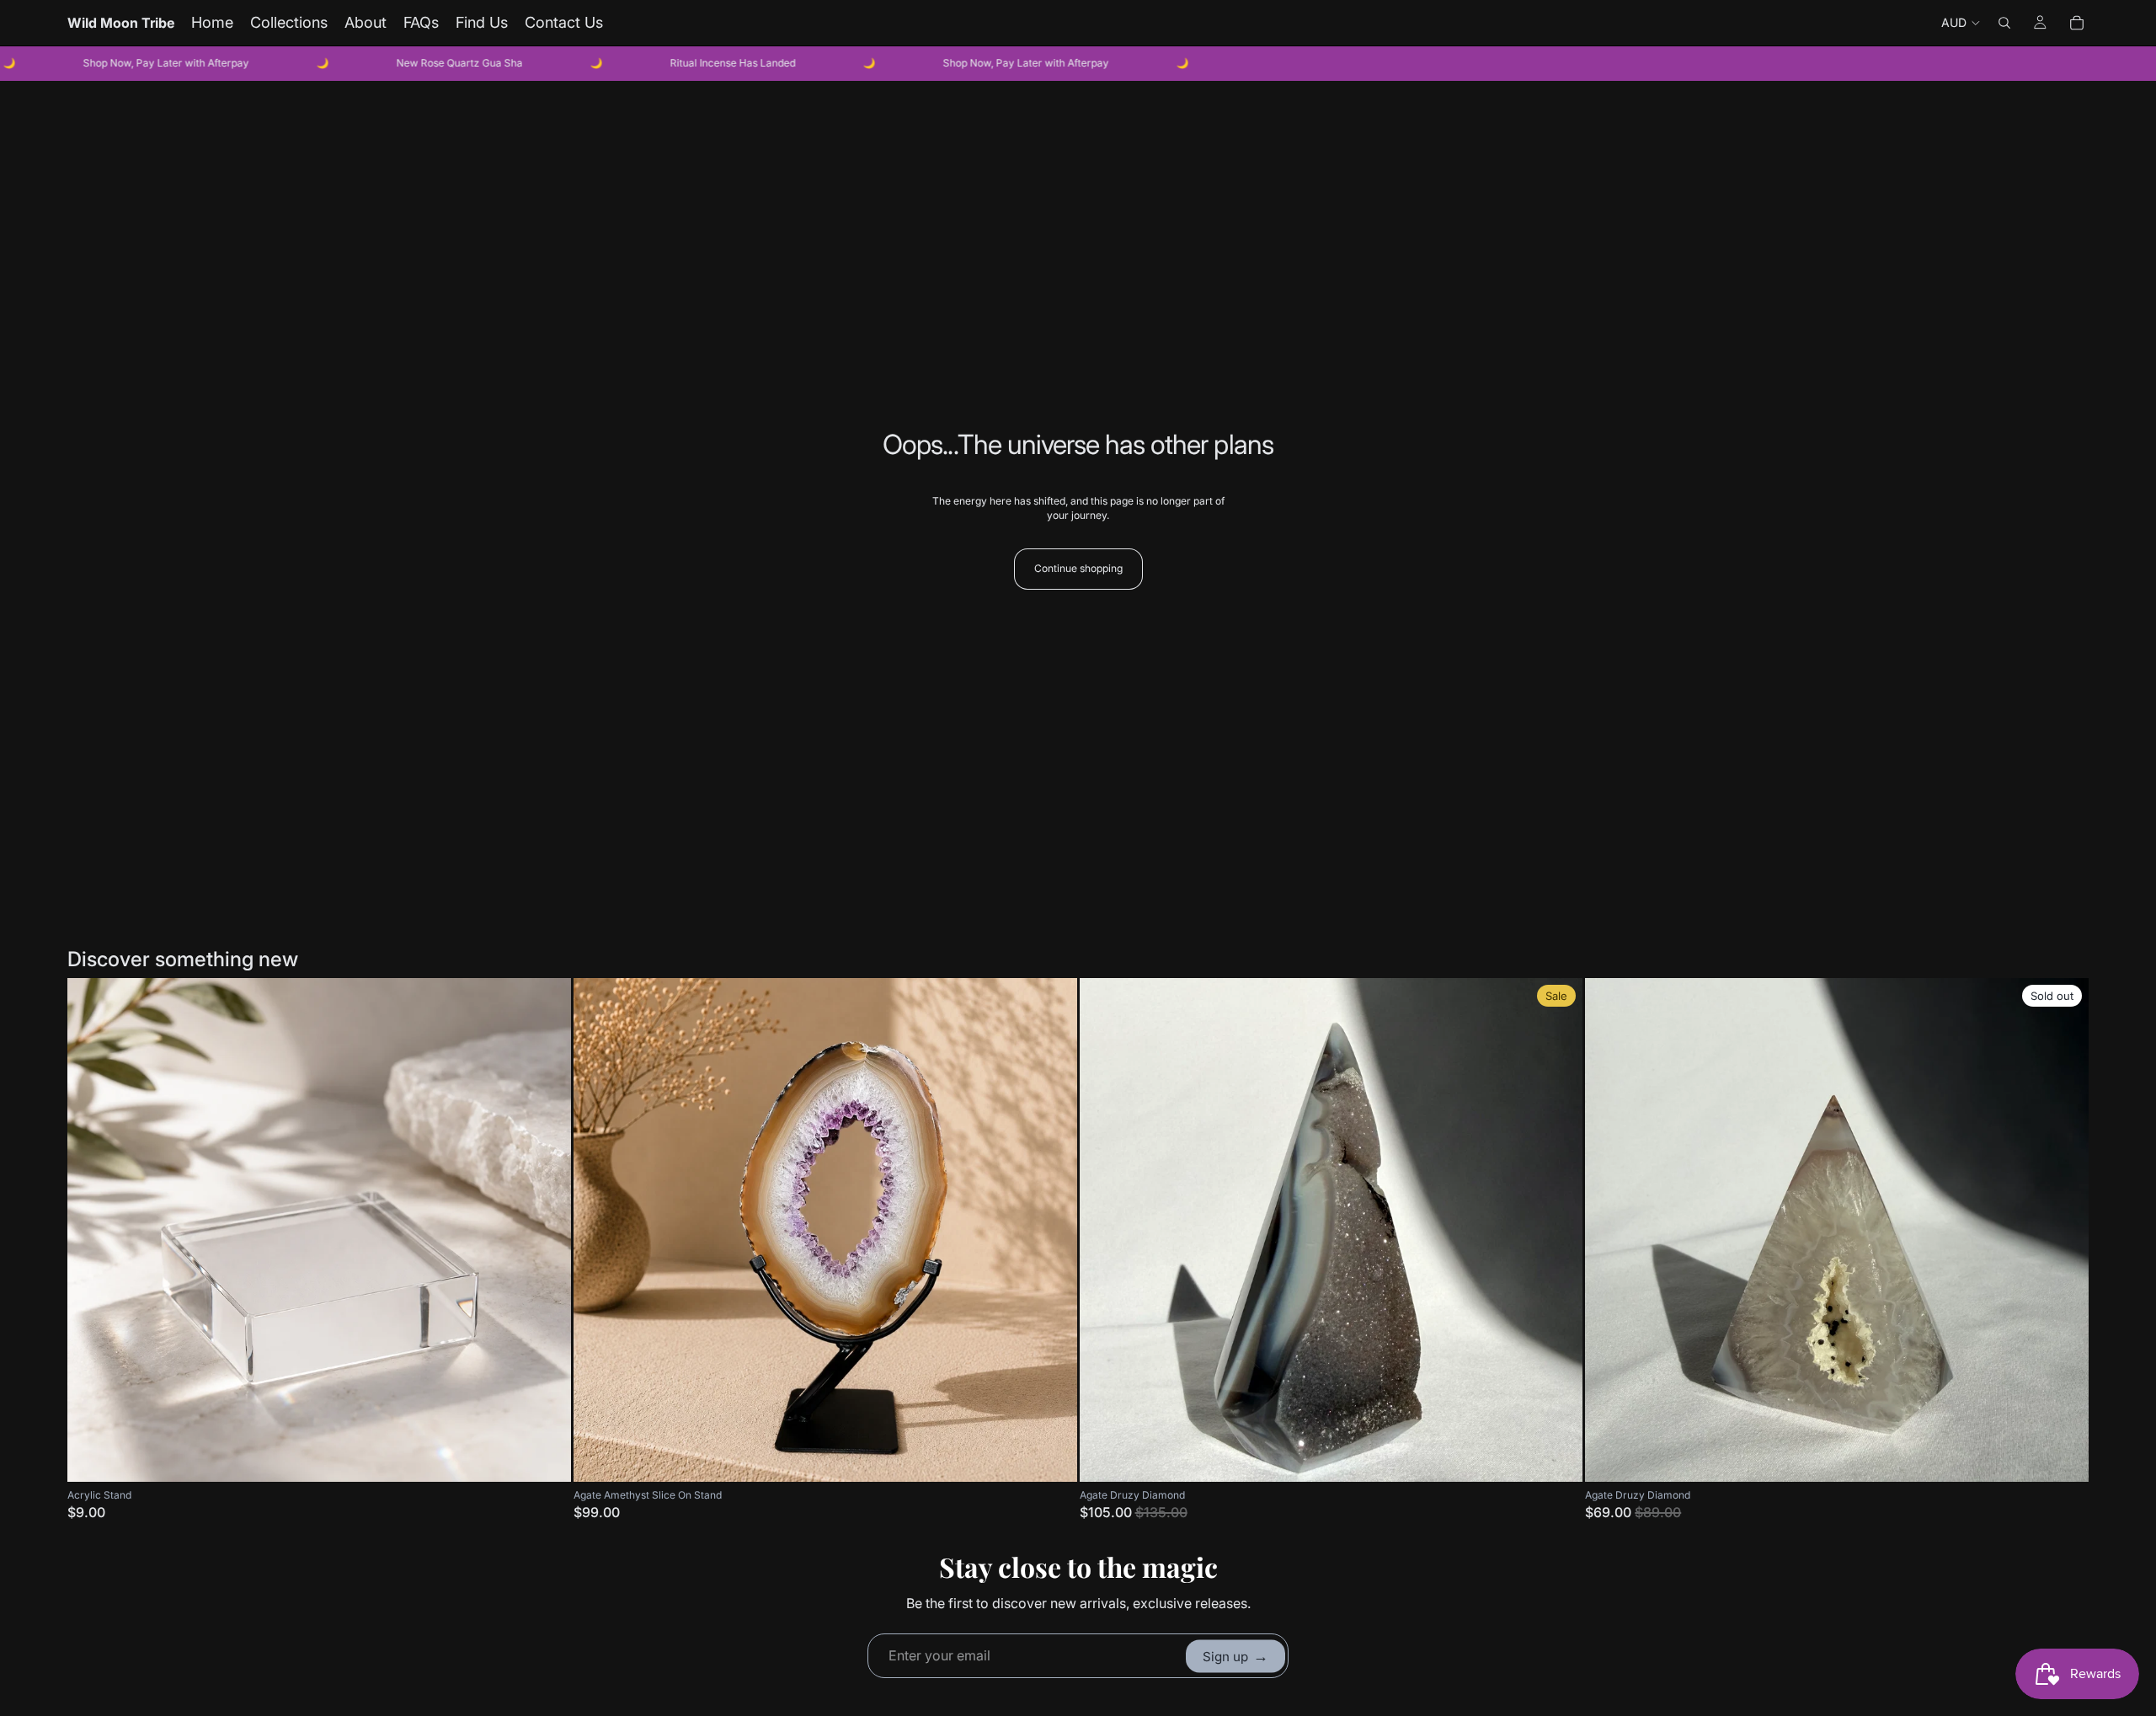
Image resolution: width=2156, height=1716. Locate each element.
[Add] (545, 1456)
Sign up (1235, 1656)
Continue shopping (1078, 568)
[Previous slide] (599, 1230)
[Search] (2004, 23)
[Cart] (2077, 23)
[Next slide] (1052, 1230)
